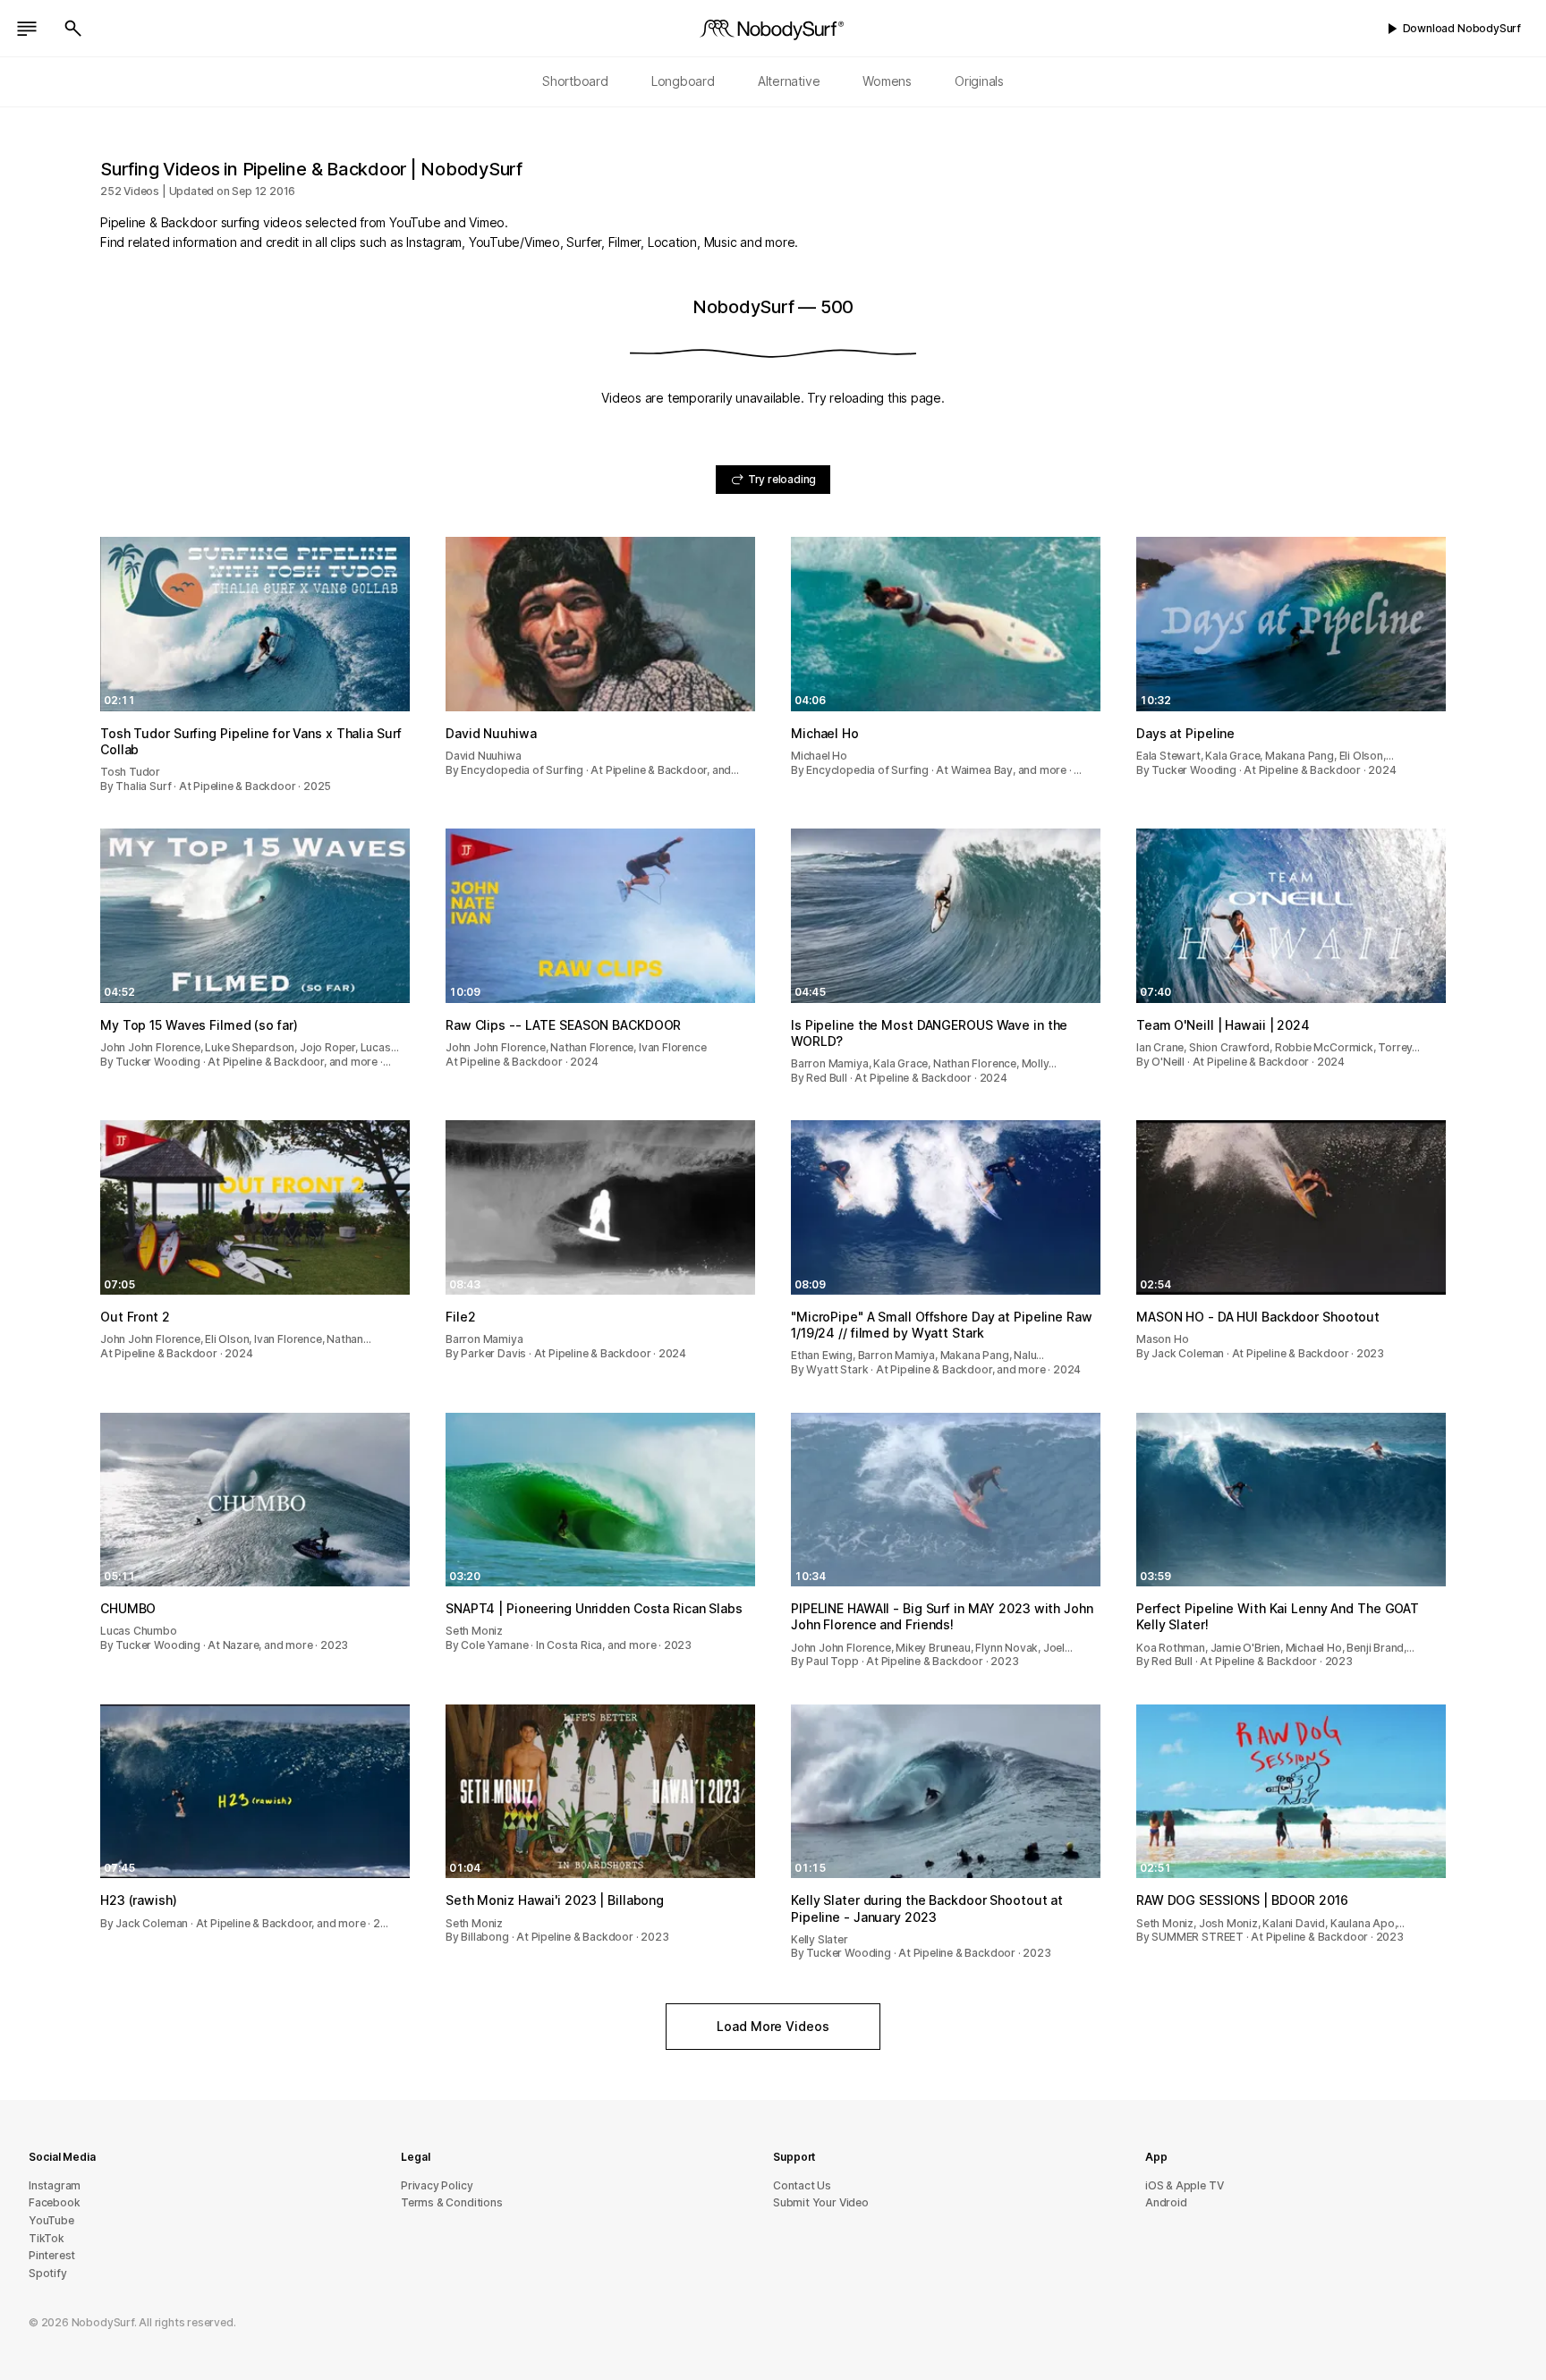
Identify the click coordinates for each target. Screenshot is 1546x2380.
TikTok (47, 2238)
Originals (979, 81)
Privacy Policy (437, 2185)
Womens (887, 81)
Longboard (683, 81)
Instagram (55, 2185)
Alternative (789, 81)
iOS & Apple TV (1184, 2185)
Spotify (48, 2273)
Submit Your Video (821, 2202)
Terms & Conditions (452, 2202)
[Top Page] (773, 29)
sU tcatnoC (802, 2185)
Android (1166, 2202)
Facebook (54, 2202)
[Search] (73, 29)
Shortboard (575, 81)
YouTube (51, 2220)
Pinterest (52, 2255)
